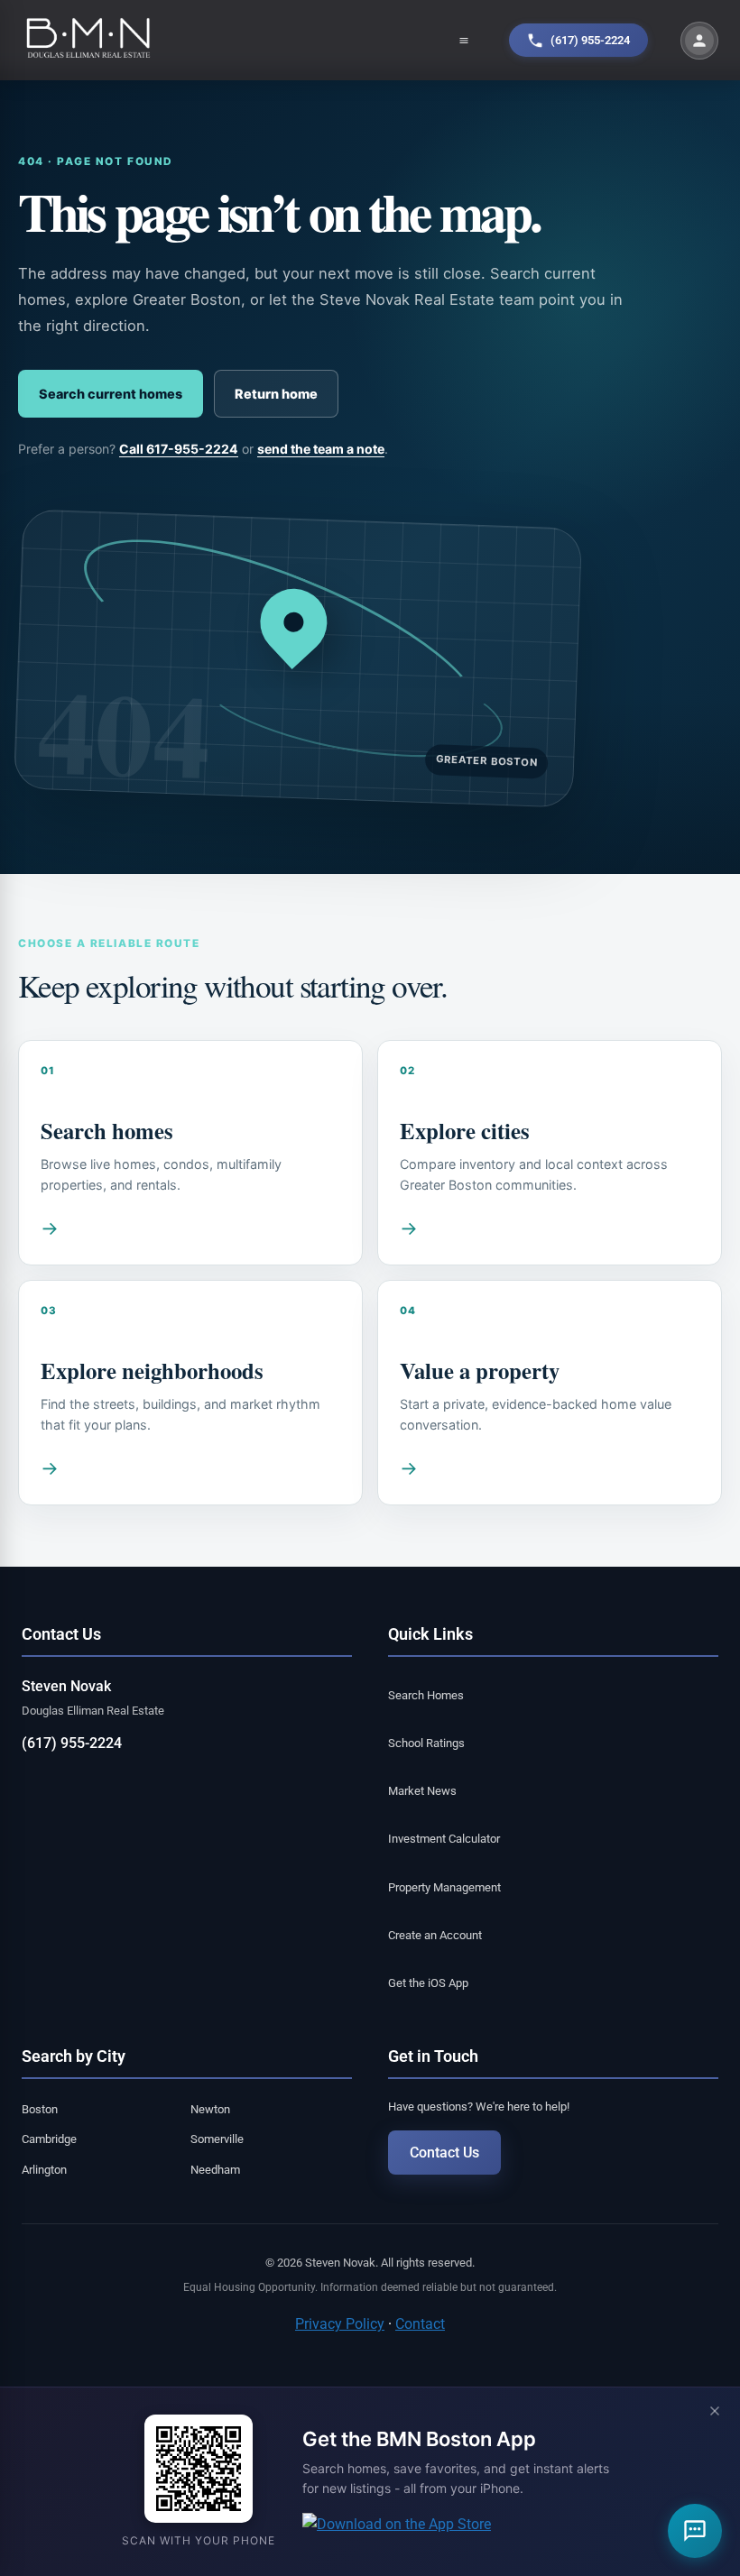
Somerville (217, 2139)
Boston (40, 2109)
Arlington (44, 2170)
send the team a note (321, 449)
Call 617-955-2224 (179, 449)
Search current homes (111, 394)
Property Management (444, 1887)
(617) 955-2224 (72, 1743)
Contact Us (444, 2153)
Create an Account (435, 1935)
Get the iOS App (428, 1983)
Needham (215, 2170)
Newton (210, 2109)
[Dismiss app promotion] (715, 2412)
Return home (276, 394)
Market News (422, 1791)
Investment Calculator (444, 1839)
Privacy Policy (340, 2324)
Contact (420, 2324)
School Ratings (426, 1743)
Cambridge (49, 2139)
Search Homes (426, 1695)
